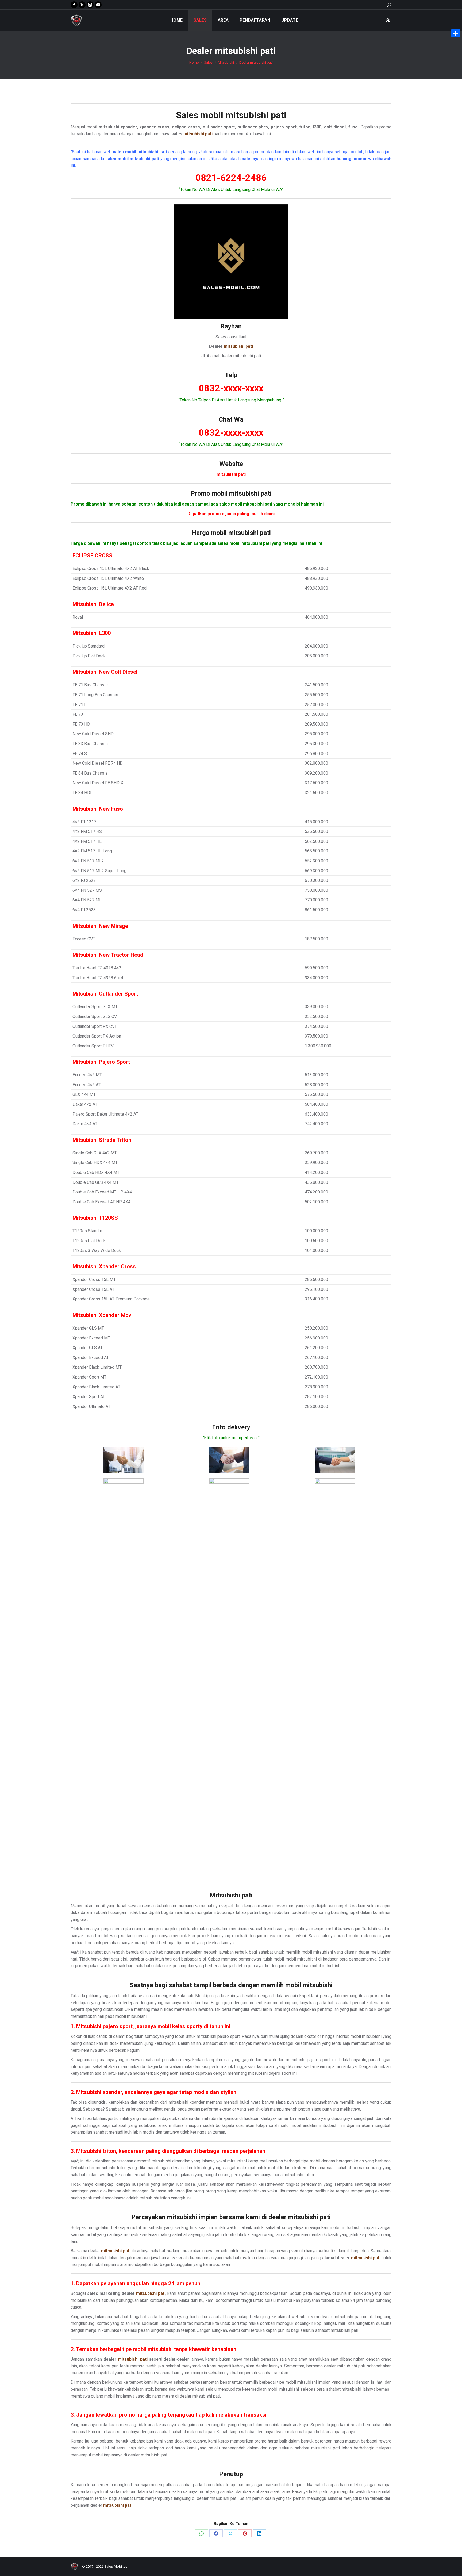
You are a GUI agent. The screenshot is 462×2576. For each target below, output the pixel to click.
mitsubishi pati (256, 115)
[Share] (456, 33)
